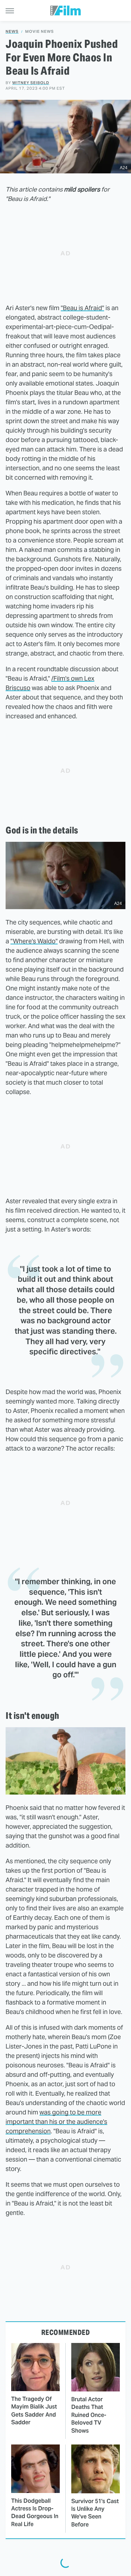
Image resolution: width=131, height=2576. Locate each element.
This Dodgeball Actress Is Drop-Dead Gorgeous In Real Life (35, 2513)
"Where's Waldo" (34, 941)
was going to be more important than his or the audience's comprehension (56, 2122)
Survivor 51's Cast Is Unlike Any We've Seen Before (95, 2513)
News (12, 32)
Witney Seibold (31, 83)
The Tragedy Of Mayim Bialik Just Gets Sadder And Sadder (34, 2411)
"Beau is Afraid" (82, 308)
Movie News (39, 32)
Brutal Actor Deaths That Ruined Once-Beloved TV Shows (89, 2415)
